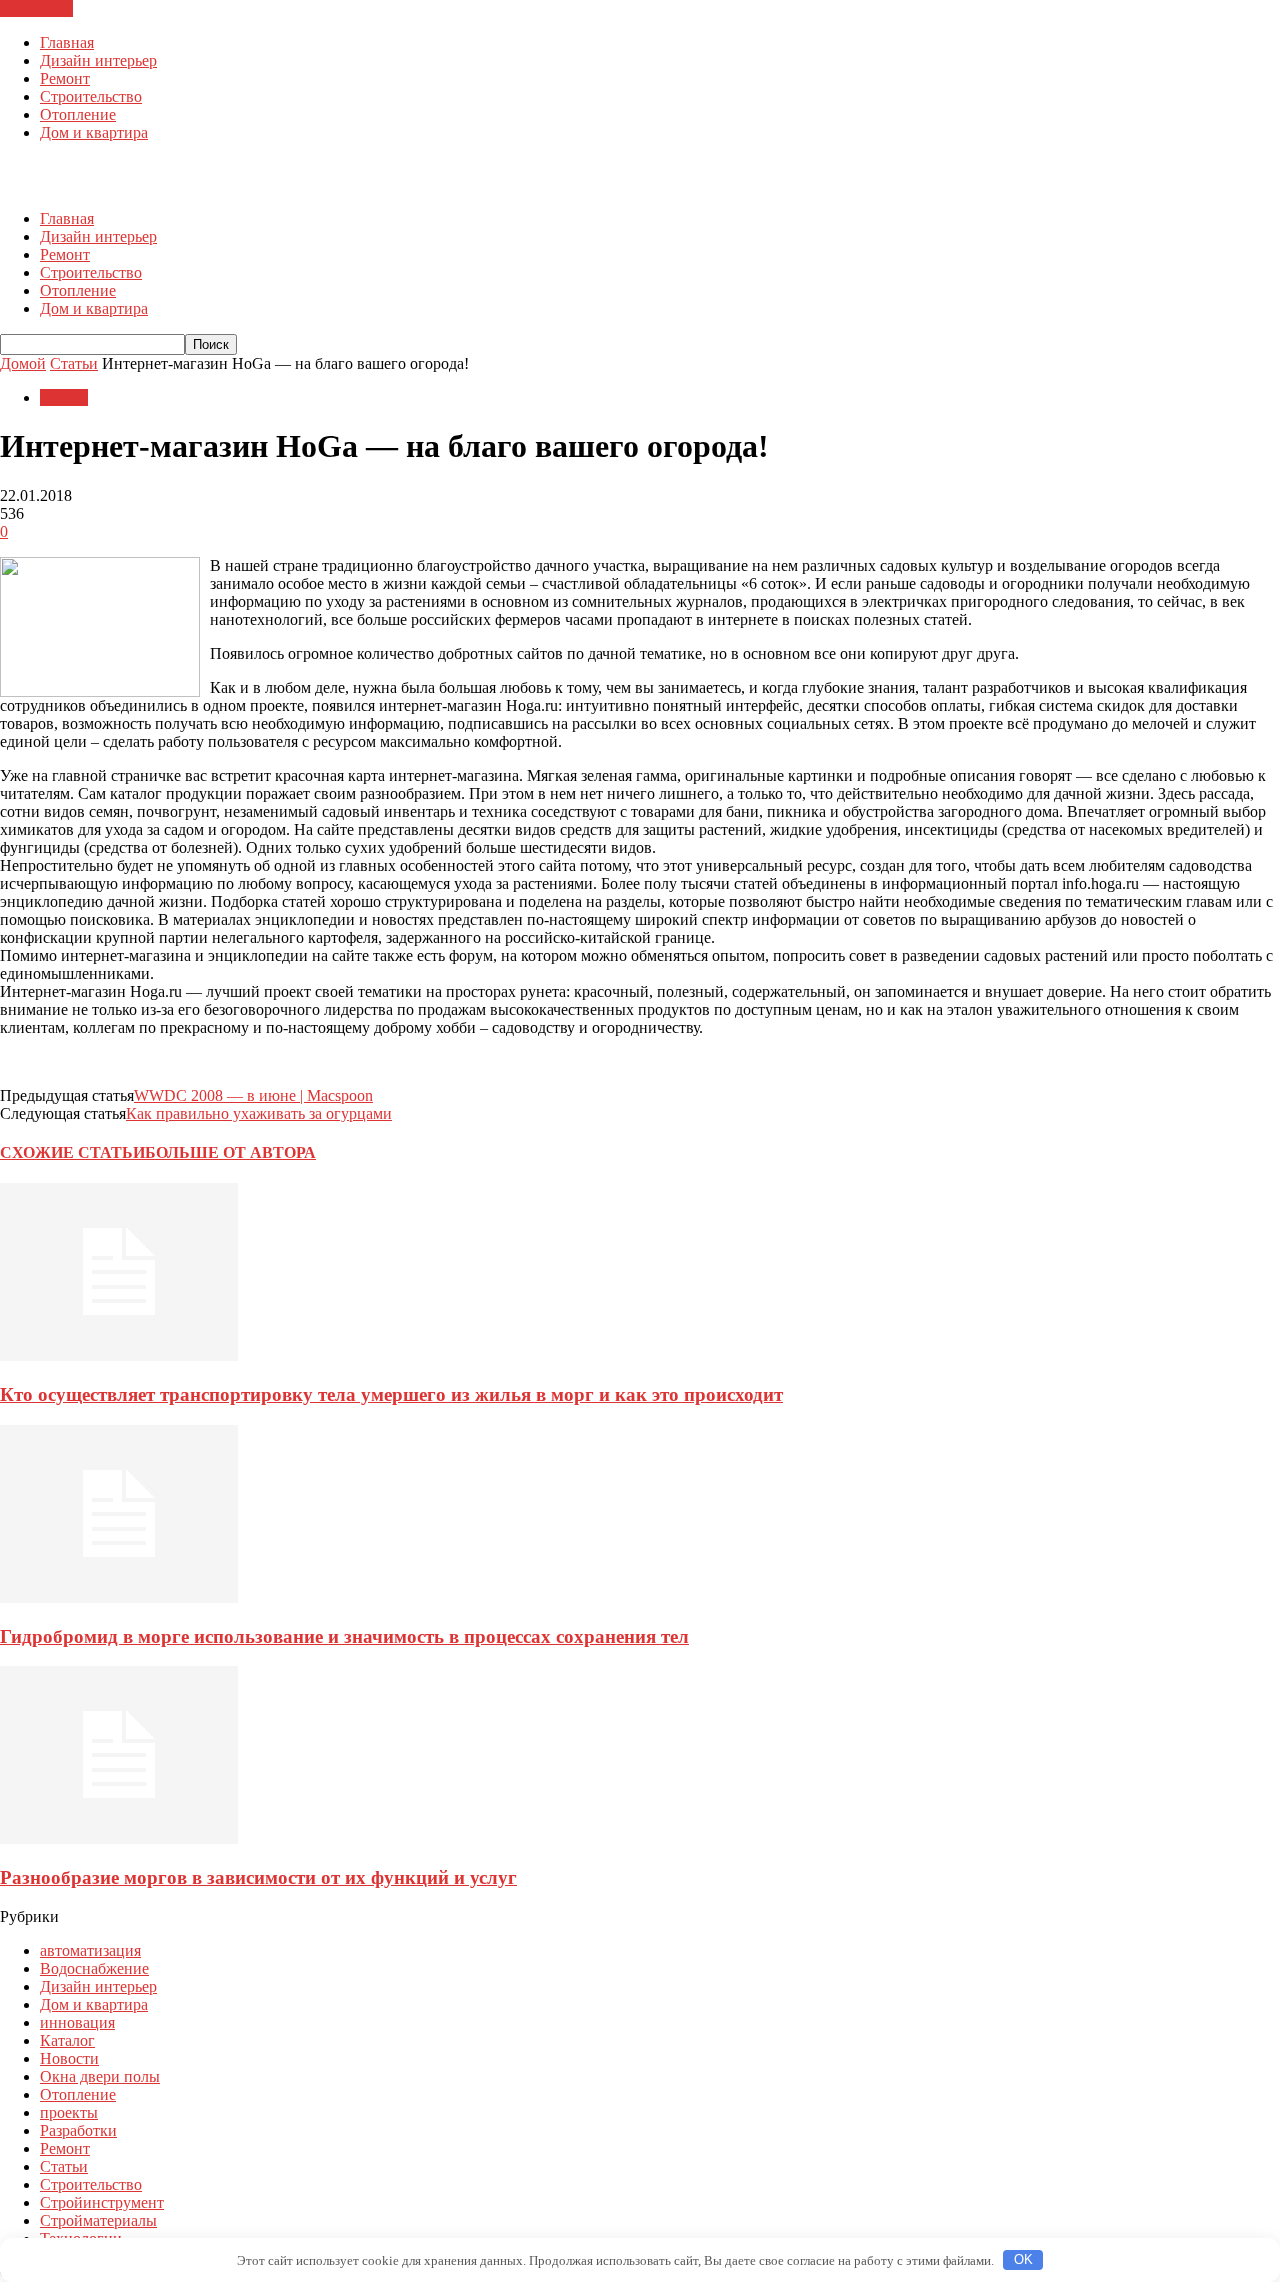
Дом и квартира (94, 132)
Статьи (64, 397)
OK (1023, 2259)
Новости (69, 2058)
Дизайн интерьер (98, 60)
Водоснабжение (94, 1968)
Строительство (91, 96)
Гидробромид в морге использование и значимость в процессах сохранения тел (344, 1636)
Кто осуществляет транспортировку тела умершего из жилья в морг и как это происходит (391, 1394)
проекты (69, 2112)
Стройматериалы (98, 2220)
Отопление (78, 114)
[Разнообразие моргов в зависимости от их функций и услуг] (119, 1838)
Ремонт (65, 78)
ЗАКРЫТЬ (36, 8)
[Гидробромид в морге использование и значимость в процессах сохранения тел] (119, 1597)
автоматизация (90, 1950)
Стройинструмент (102, 2202)
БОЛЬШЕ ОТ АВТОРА (230, 1152)
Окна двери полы (100, 2076)
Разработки (78, 2130)
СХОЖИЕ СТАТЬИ (72, 1152)
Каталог (67, 2040)
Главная (67, 42)
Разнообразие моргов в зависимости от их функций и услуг (258, 1877)
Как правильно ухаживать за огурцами (259, 1113)
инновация (77, 2022)
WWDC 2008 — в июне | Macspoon (253, 1095)
